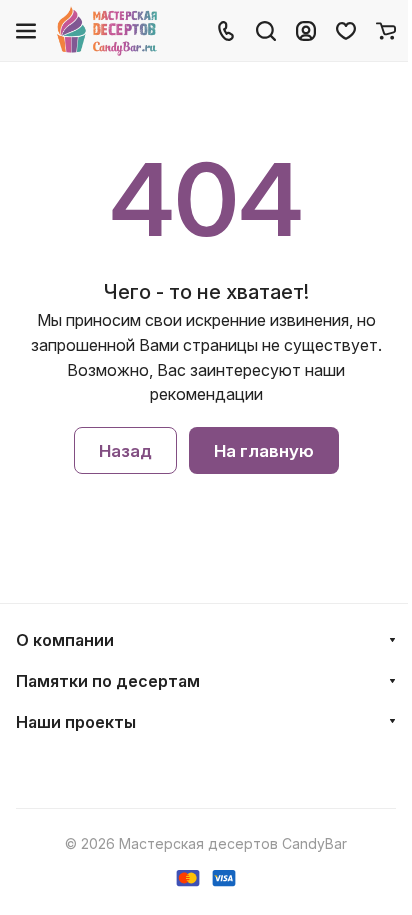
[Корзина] (386, 31)
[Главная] (108, 31)
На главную (264, 451)
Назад (125, 451)
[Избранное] (346, 31)
